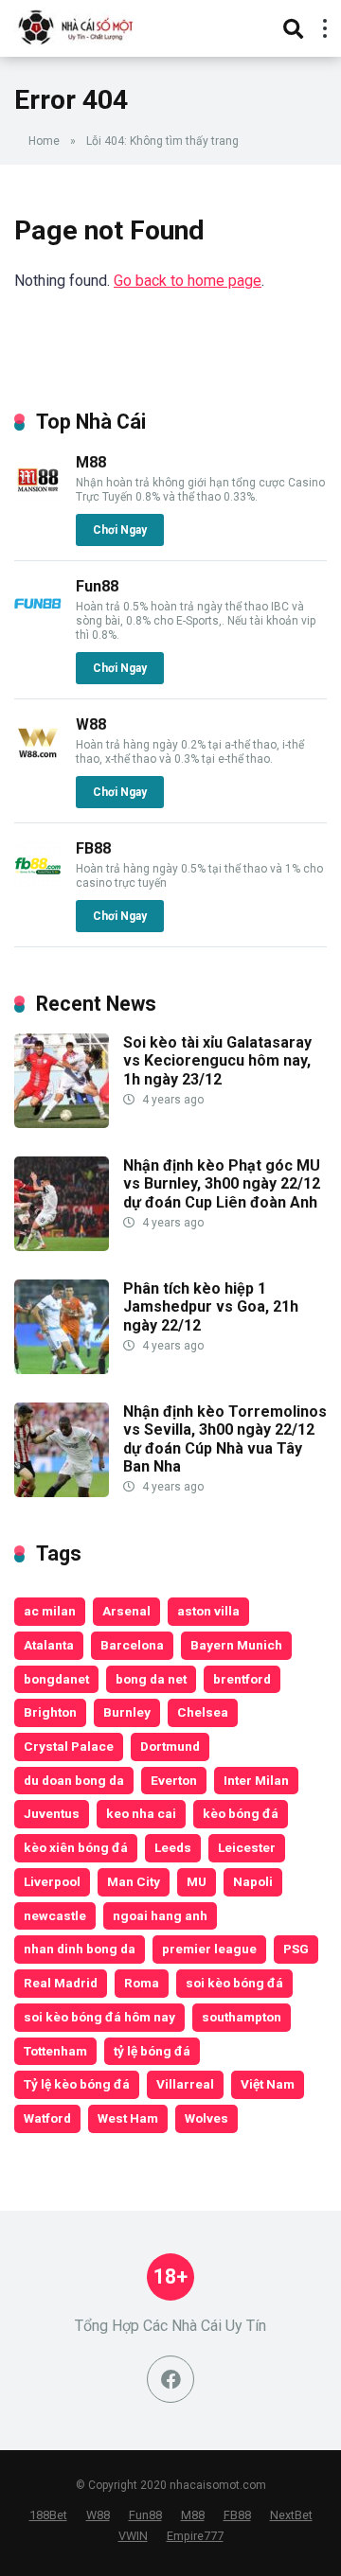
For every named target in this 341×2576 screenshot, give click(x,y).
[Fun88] (38, 622)
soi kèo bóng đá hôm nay (99, 2017)
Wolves (206, 2118)
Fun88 (97, 586)
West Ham (128, 2118)
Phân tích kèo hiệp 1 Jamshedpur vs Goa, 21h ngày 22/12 (211, 1306)
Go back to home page (188, 281)
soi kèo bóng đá (234, 1983)
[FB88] (38, 884)
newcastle (55, 1915)
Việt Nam (268, 2084)
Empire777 (195, 2536)
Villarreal (185, 2084)
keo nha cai (141, 1813)
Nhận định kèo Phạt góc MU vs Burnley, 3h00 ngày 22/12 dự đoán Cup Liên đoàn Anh (222, 1183)
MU (197, 1881)
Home (44, 141)
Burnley (127, 1712)
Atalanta (49, 1645)
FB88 (93, 848)
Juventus (52, 1813)
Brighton (50, 1712)
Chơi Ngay (120, 530)
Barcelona (132, 1645)
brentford (242, 1679)
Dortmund (170, 1746)
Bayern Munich (236, 1645)
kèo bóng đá (241, 1813)
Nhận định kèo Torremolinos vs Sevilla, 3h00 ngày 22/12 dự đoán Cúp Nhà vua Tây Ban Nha (225, 1439)
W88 (91, 724)
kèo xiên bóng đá (76, 1847)
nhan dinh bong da (80, 1949)
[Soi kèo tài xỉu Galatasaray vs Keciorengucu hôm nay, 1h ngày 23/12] (62, 1123)
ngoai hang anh (160, 1915)
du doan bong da (74, 1780)
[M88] (38, 498)
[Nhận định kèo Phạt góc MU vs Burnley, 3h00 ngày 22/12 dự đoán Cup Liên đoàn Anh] (62, 1246)
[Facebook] (170, 2379)
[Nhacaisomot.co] (78, 26)
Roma (142, 1983)
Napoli (253, 1881)
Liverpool (52, 1881)
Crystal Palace (69, 1746)
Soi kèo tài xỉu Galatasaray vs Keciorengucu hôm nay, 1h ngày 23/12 (217, 1060)
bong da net (151, 1679)
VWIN (133, 2536)
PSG (296, 1949)
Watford (47, 2118)
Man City (134, 1881)
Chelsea (203, 1712)
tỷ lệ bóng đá (152, 2051)
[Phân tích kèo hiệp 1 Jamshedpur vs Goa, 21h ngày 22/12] (62, 1369)
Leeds (173, 1847)
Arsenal (126, 1611)
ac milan (50, 1611)
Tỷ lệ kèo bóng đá (77, 2084)
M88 (91, 462)
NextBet (291, 2515)
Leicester (247, 1847)
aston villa (208, 1611)
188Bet (48, 2515)
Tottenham (55, 2051)
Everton (174, 1780)
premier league (209, 1949)
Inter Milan (256, 1780)
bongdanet (56, 1679)
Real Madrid (61, 1983)
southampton (242, 2017)
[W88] (38, 760)
